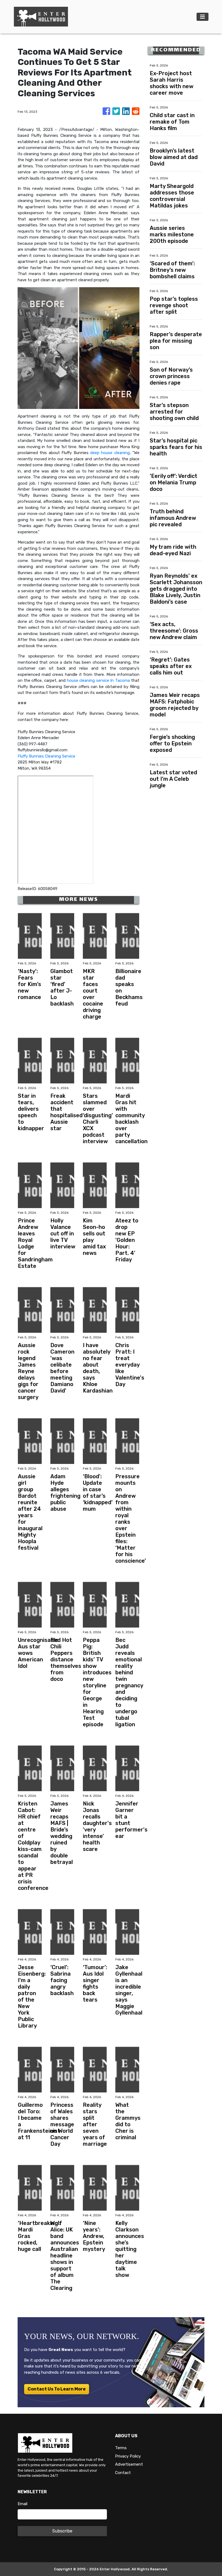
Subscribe (62, 2531)
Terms (121, 2448)
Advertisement (129, 2464)
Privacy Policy (128, 2456)
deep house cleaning (110, 453)
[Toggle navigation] (203, 17)
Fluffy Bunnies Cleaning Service (46, 756)
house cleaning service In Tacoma (98, 680)
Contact (123, 2473)
